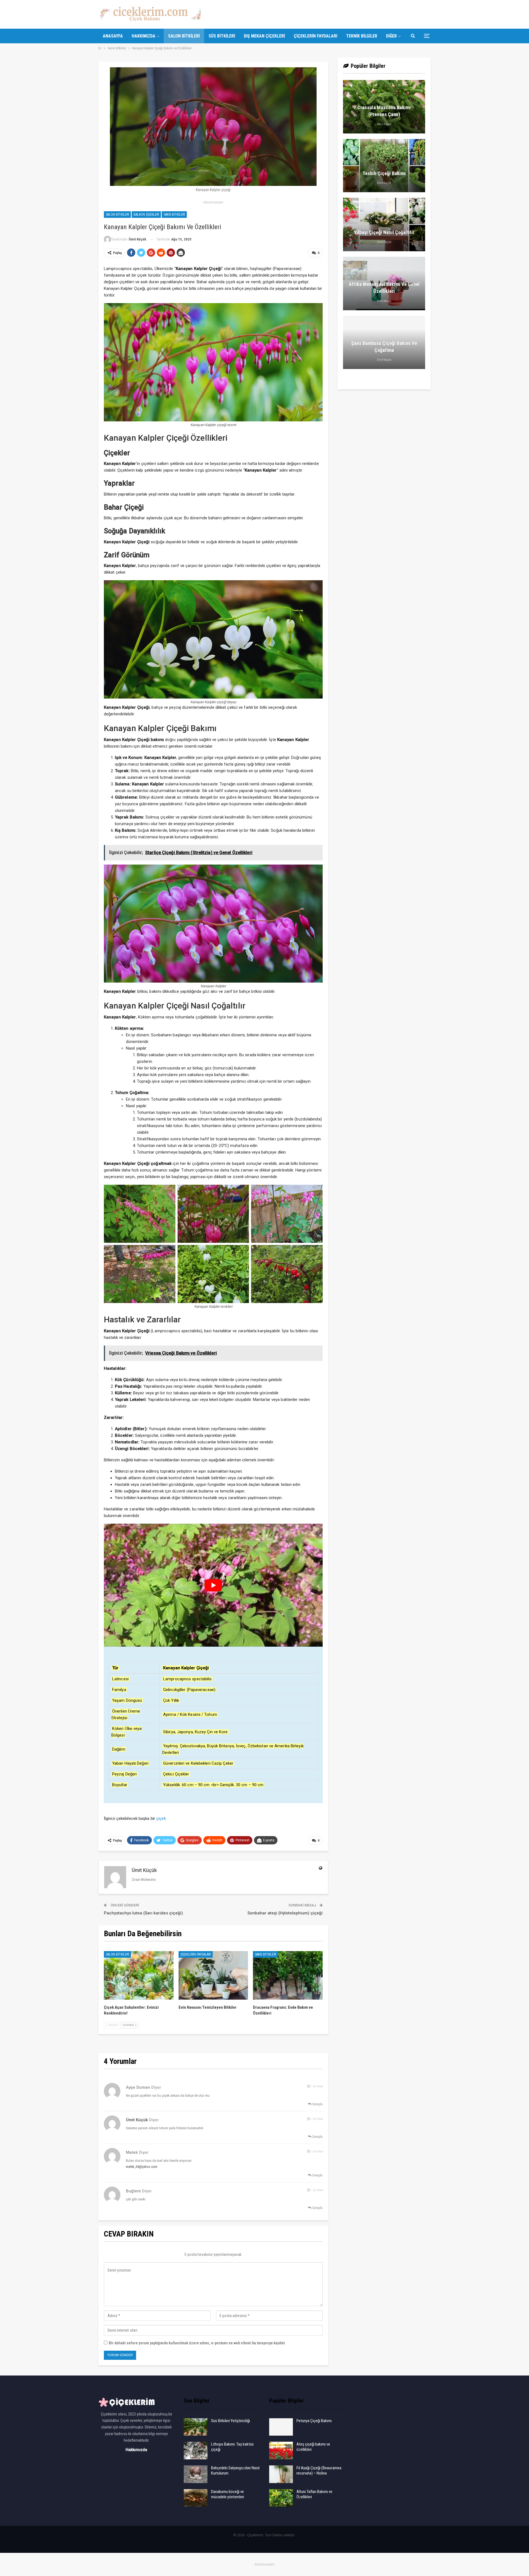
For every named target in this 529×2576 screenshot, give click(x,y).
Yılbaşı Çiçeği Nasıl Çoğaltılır (384, 232)
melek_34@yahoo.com (142, 2167)
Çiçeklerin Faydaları (315, 36)
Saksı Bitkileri (174, 215)
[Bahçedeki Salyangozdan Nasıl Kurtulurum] (196, 2474)
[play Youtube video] (213, 1585)
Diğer (391, 36)
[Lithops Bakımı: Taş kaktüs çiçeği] (196, 2451)
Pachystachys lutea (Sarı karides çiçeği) (143, 1913)
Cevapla (317, 2104)
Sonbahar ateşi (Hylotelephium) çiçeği (285, 1913)
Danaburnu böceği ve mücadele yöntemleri (228, 2494)
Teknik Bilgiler (362, 36)
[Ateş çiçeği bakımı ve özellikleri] (281, 2451)
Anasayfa (113, 36)
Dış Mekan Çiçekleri (264, 36)
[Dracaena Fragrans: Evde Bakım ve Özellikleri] (288, 1976)
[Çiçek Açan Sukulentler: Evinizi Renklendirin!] (139, 1976)
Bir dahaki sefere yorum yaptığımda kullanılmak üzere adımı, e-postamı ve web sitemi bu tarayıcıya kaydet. (197, 2343)
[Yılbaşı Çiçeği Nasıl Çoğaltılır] (384, 224)
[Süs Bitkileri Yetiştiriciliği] (196, 2427)
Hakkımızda (144, 36)
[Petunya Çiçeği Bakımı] (281, 2427)
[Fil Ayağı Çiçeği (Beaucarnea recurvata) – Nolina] (281, 2474)
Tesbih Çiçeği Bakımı (384, 173)
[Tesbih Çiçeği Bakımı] (384, 166)
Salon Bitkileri (184, 36)
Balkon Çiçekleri (146, 215)
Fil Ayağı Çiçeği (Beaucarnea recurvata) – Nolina (319, 2471)
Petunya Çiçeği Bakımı (314, 2421)
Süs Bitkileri (222, 36)
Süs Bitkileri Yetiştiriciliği (230, 2421)
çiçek (161, 1818)
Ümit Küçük (137, 2120)
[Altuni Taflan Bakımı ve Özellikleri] (281, 2498)
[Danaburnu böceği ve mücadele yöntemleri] (196, 2498)
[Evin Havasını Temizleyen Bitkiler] (213, 1976)
